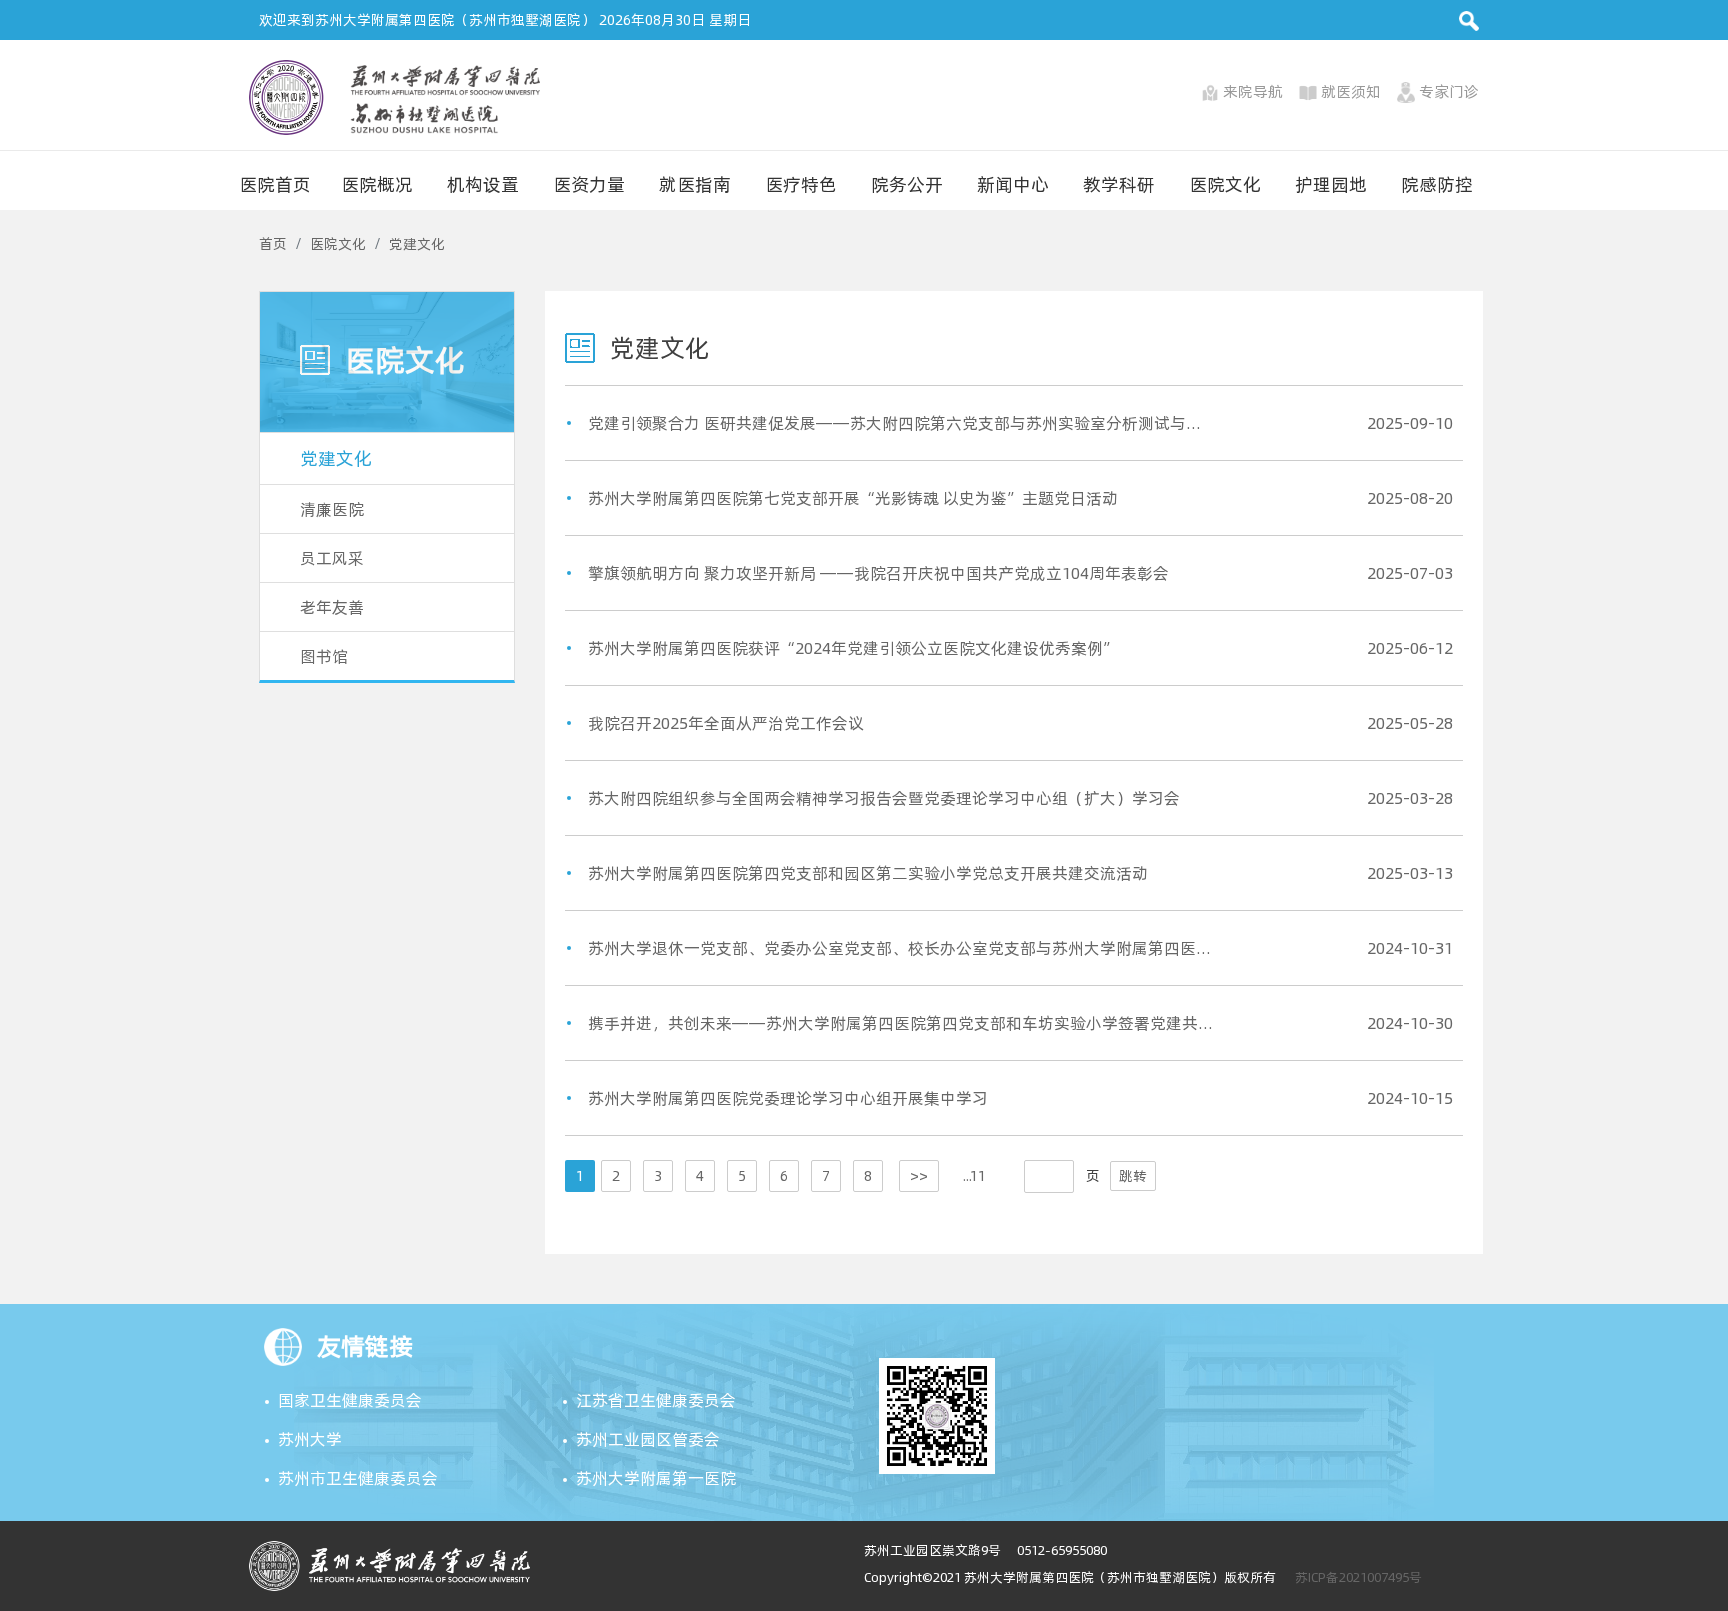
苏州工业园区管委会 (648, 1439)
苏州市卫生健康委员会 (358, 1478)
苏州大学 (310, 1439)
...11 (974, 1176)
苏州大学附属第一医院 (656, 1478)
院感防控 (1437, 184)
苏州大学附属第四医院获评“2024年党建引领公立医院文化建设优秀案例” (853, 648)
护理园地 (1331, 184)
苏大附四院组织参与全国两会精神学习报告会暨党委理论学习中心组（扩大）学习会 (884, 798)
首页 (273, 244)
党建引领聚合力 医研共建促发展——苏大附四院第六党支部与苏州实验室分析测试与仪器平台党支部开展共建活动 (902, 423)
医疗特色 (801, 184)
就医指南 (695, 184)
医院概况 (377, 184)
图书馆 (324, 656)
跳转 (1133, 1176)
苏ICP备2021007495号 (1358, 1577)
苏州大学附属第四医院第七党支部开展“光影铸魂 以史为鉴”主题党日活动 (853, 498)
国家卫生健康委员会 (350, 1400)
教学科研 (1119, 184)
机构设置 (483, 184)
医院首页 (275, 184)
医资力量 (589, 184)
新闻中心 (1013, 184)
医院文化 (1225, 184)
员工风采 (332, 558)
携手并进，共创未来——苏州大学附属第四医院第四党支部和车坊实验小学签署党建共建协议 (902, 1023)
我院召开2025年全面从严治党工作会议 (726, 723)
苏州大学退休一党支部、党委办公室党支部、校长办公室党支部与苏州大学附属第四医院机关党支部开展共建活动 (902, 948)
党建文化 (417, 244)
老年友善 (332, 607)
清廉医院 (332, 509)
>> (919, 1176)
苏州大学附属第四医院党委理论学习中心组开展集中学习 (788, 1098)
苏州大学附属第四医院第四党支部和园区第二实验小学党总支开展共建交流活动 (868, 873)
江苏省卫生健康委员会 (656, 1400)
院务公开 (907, 184)
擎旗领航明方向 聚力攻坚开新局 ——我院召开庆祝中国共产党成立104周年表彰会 (878, 573)
